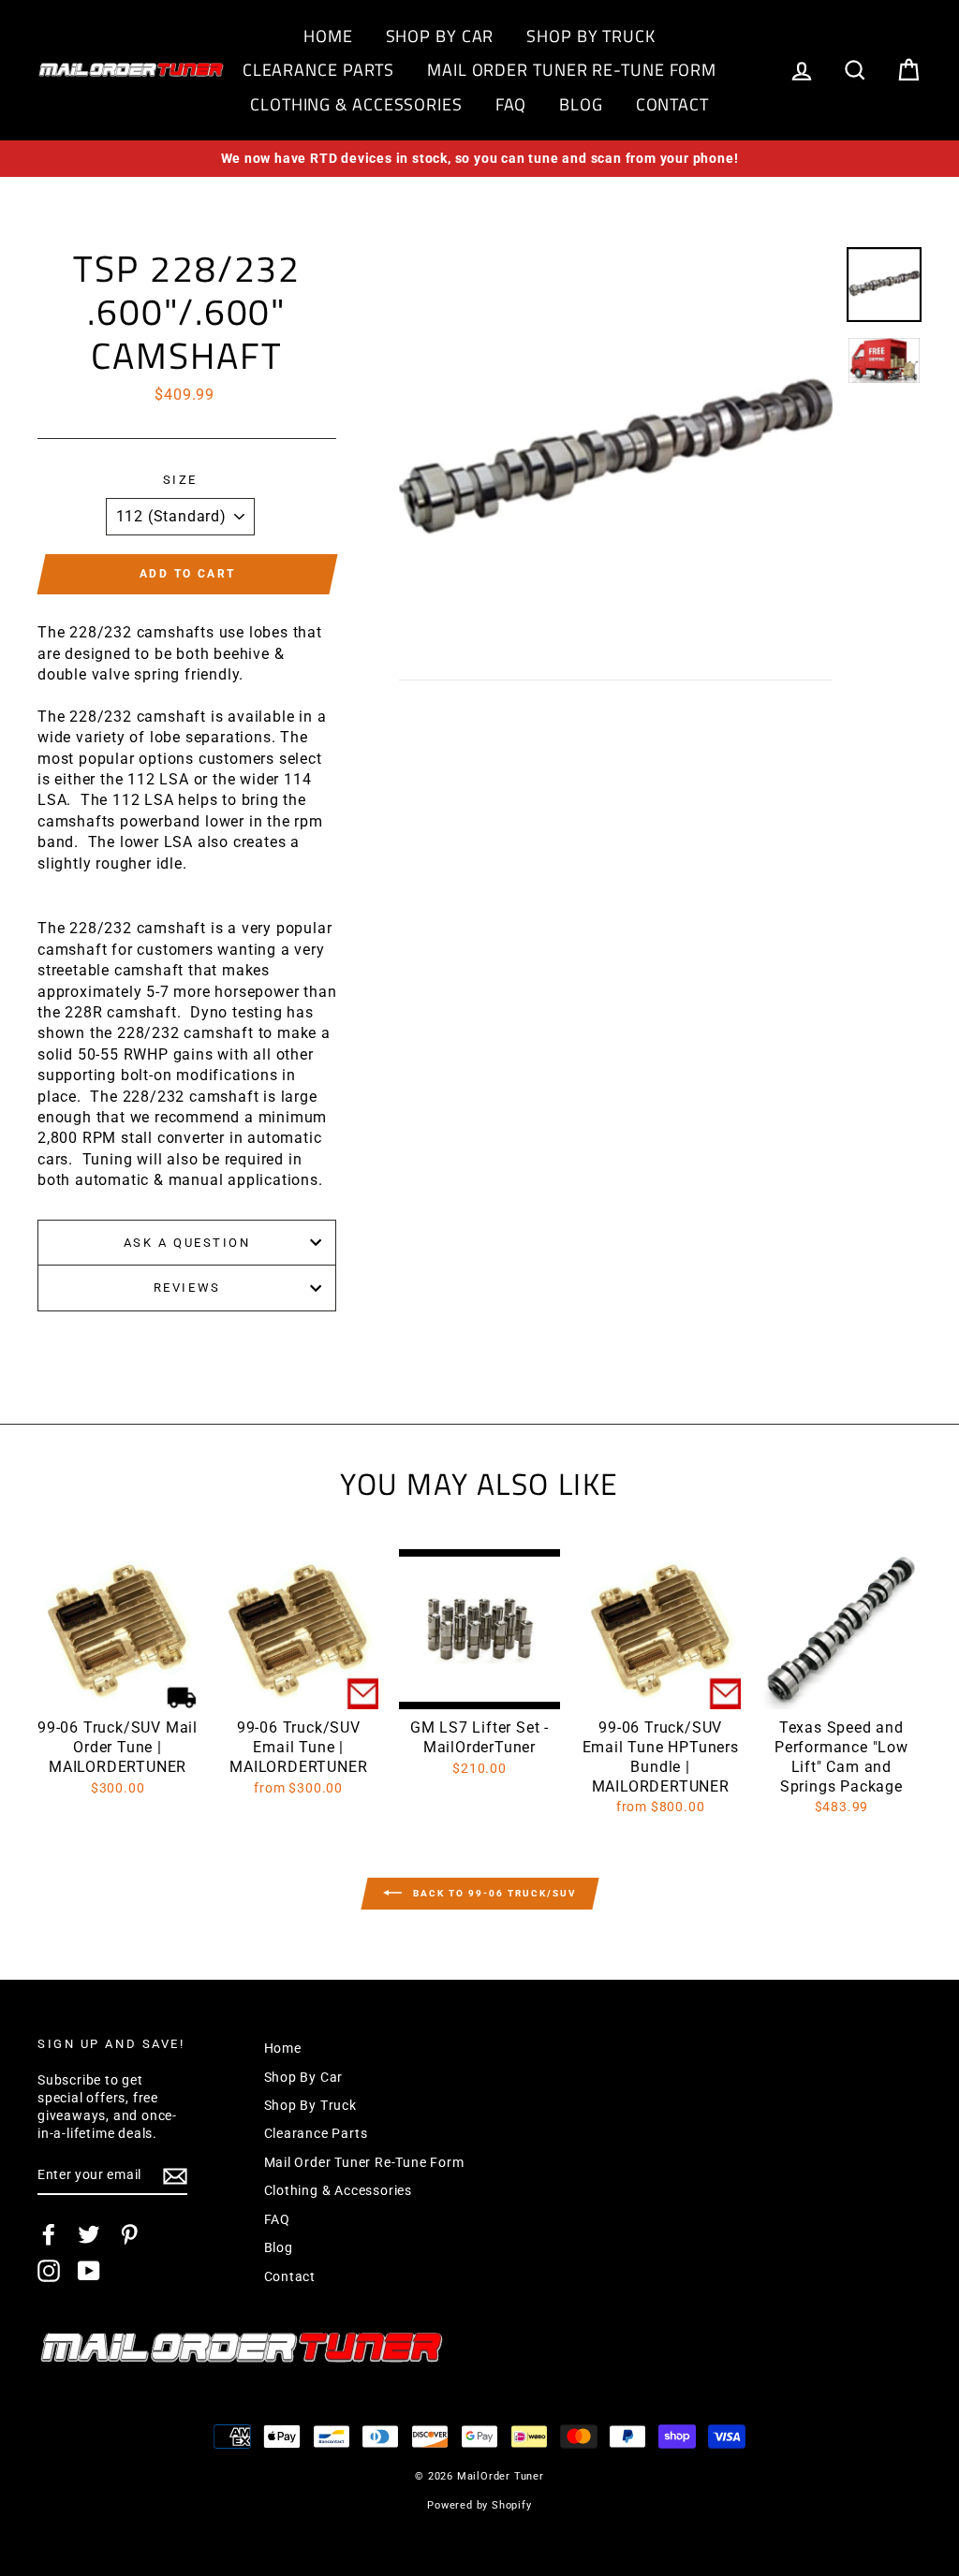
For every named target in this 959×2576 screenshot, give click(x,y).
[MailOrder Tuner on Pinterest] (129, 2234)
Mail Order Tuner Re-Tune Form (572, 70)
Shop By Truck (591, 36)
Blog (581, 104)
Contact (672, 104)
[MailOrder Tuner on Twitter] (89, 2234)
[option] (479, 159)
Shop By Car (440, 36)
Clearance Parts (319, 70)
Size (180, 480)
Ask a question (187, 1243)
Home (328, 36)
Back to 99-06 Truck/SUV (493, 1893)
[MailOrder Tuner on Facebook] (49, 2234)
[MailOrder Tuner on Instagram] (49, 2271)
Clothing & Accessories (356, 104)
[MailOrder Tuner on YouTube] (89, 2271)
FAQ (511, 104)
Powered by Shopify (479, 2505)
